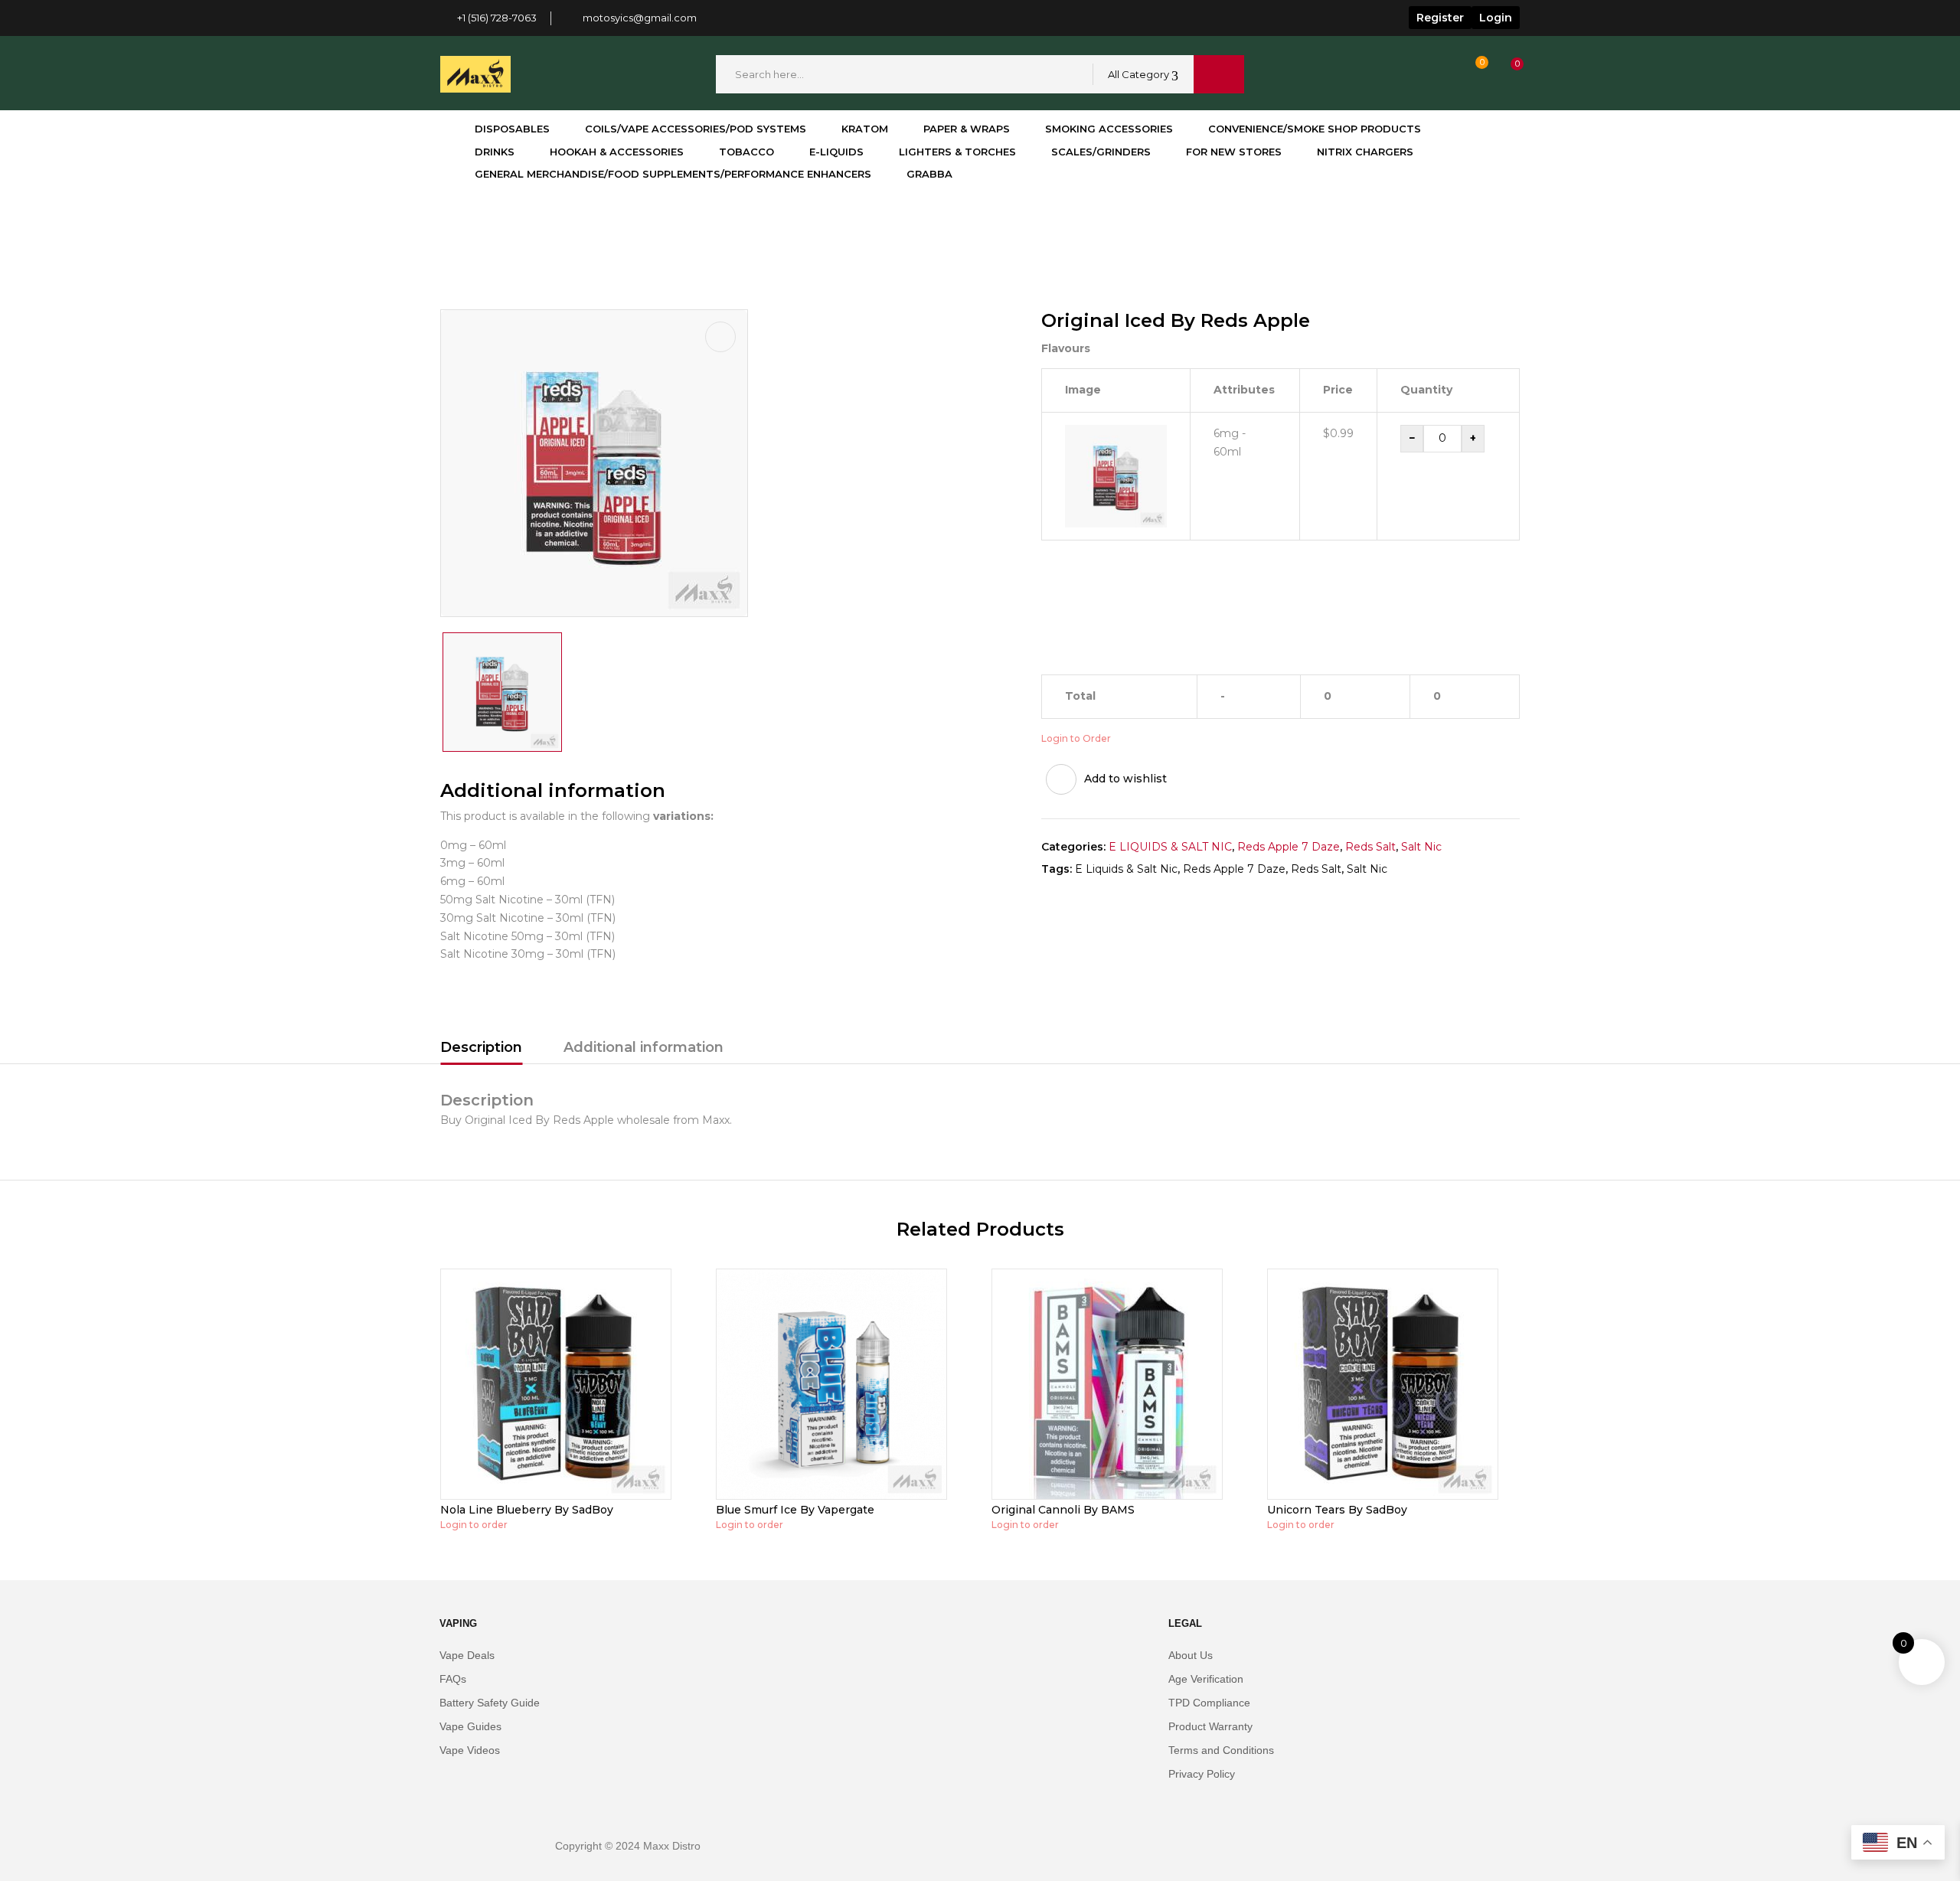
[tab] (481, 1050)
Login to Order (1076, 738)
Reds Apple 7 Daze (1289, 847)
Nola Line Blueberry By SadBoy (527, 1510)
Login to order (474, 1525)
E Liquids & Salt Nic (1126, 869)
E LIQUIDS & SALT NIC (1170, 847)
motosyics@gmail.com (640, 18)
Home (457, 226)
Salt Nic (1421, 847)
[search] (1219, 74)
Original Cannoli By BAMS (1063, 1510)
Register (1440, 18)
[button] (1503, 75)
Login (1496, 18)
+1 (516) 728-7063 (497, 18)
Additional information (644, 1047)
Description (481, 1047)
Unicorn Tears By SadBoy (1337, 1510)
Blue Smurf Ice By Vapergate (795, 1510)
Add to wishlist (1125, 779)
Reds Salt (520, 226)
